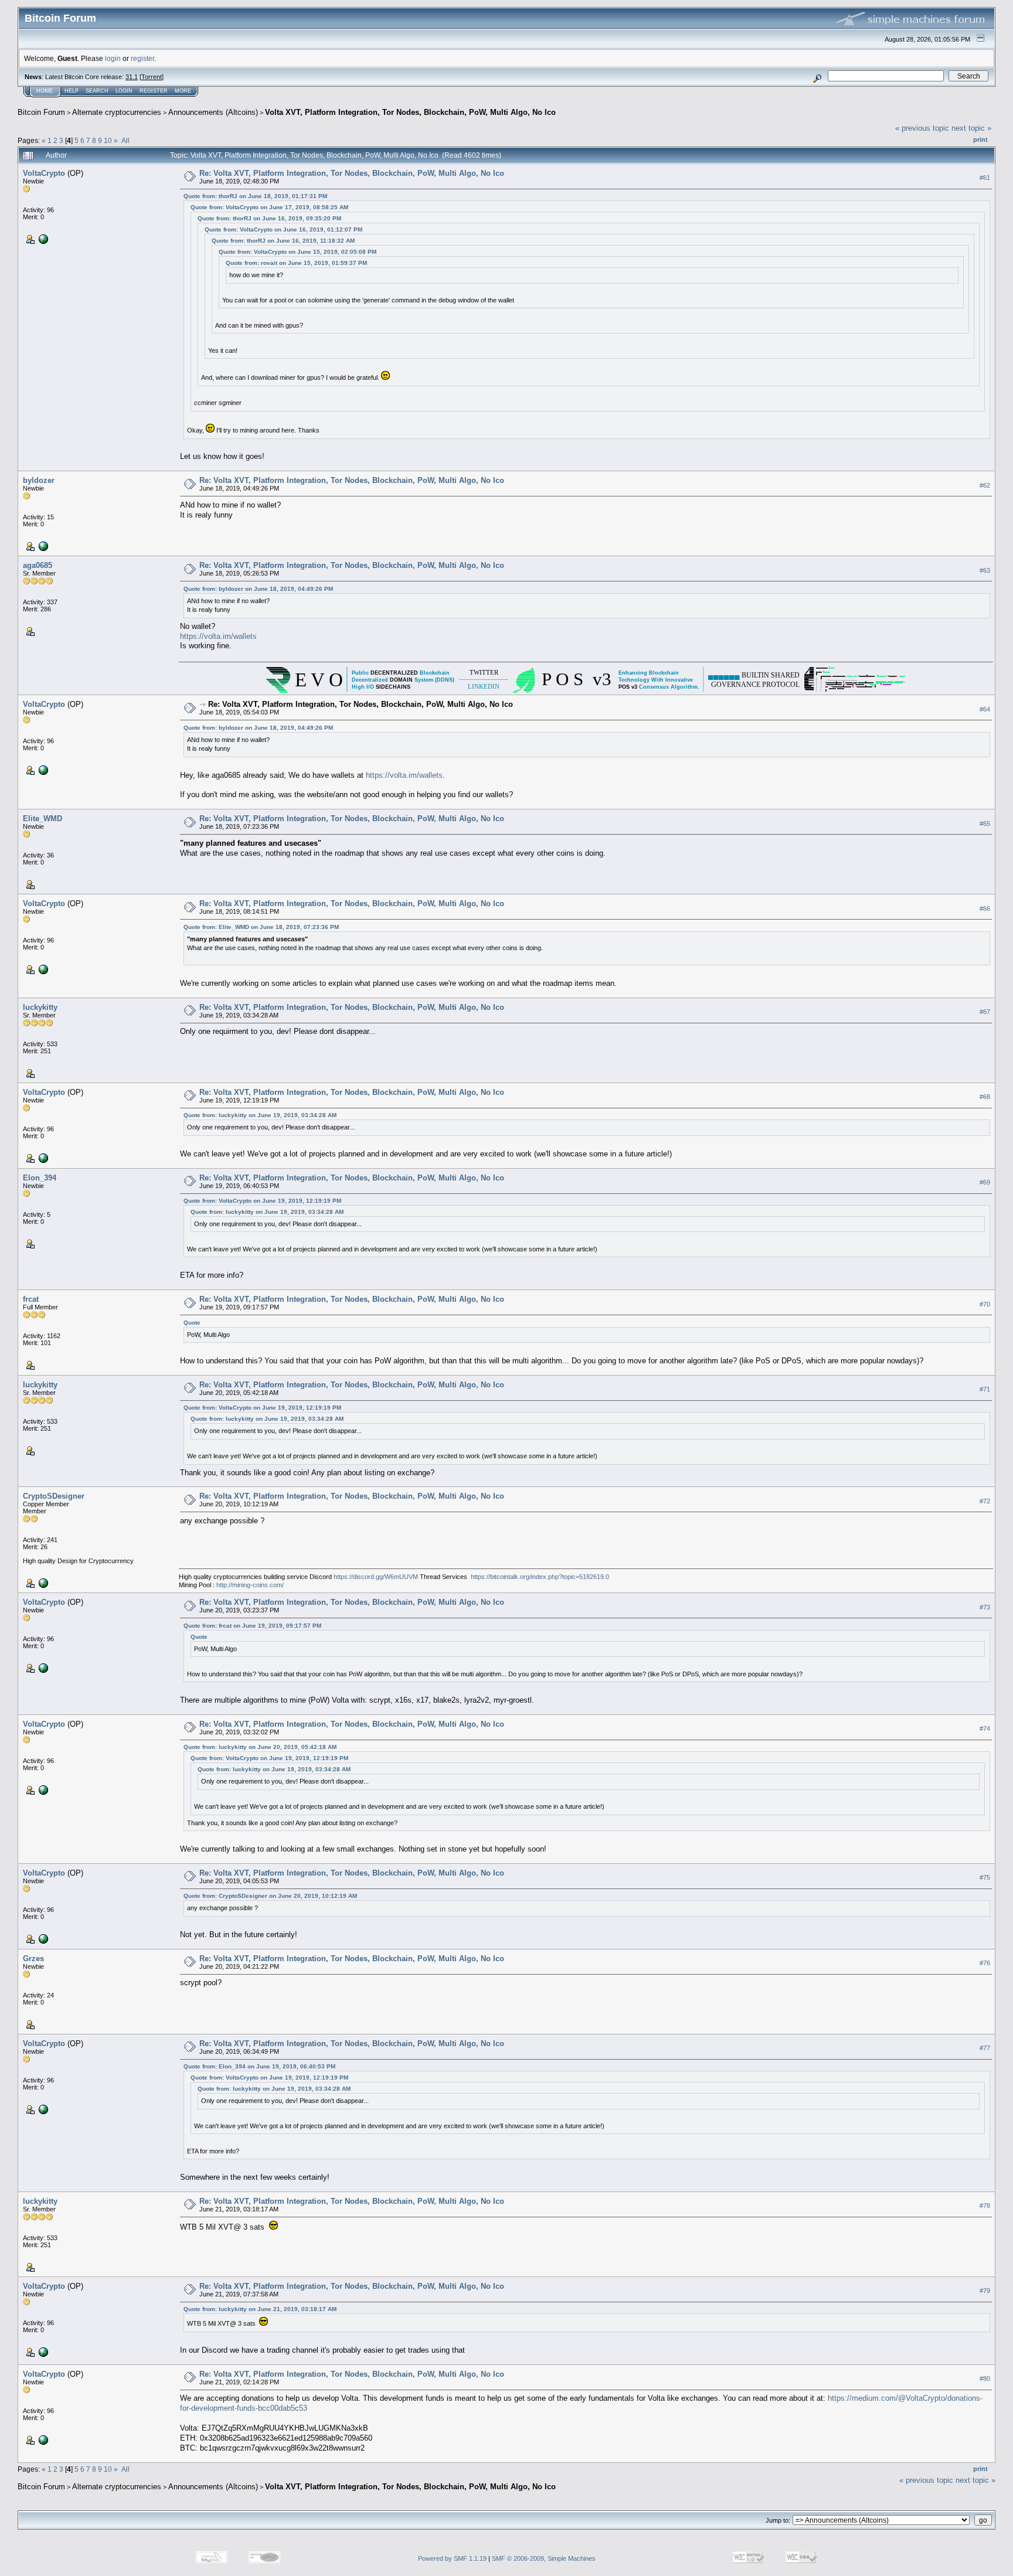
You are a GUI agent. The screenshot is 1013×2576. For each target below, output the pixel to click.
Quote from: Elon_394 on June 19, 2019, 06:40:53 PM (259, 2066)
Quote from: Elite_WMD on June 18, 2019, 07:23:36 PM (261, 927)
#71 (985, 1389)
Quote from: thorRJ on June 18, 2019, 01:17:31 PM (255, 196)
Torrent (152, 77)
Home (45, 91)
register (142, 58)
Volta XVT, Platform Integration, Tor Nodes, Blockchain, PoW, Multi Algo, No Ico (410, 112)
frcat (31, 1299)
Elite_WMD (43, 819)
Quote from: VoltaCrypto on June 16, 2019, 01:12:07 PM (283, 229)
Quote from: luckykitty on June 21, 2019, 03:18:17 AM (260, 2309)
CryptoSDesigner (54, 1496)
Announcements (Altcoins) (213, 112)
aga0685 (38, 565)
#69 (985, 1182)
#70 (985, 1304)
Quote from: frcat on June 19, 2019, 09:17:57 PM (252, 1626)
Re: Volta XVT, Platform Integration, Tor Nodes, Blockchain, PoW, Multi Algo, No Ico (352, 173)
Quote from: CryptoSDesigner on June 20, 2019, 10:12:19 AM (270, 1896)
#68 (985, 1097)
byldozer (39, 480)
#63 (985, 570)
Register (154, 91)
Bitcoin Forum (41, 112)
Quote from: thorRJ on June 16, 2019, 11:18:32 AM (283, 241)
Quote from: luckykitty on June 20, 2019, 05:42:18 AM (260, 1747)
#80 (985, 2378)
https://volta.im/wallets (218, 636)
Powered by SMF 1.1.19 (452, 2558)
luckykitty (40, 1007)
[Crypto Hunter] (42, 546)
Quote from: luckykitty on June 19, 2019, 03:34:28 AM (260, 1115)
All (125, 140)
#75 (985, 1877)
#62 (985, 485)
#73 (985, 1607)
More (183, 91)
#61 (985, 178)
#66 (985, 908)
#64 (985, 709)
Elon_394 (40, 1178)
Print (980, 139)
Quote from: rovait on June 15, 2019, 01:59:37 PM (296, 263)
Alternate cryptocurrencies (117, 112)
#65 (985, 823)
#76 (985, 1963)
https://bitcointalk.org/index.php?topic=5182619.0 (540, 1577)
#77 (985, 2048)
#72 (985, 1501)
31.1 (132, 77)
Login (124, 91)
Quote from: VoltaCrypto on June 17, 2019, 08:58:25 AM (269, 207)
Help (72, 91)
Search (97, 91)
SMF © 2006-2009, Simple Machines (544, 2558)
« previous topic (922, 128)
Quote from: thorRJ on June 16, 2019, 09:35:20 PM (269, 218)
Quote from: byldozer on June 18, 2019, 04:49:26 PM (258, 589)
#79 (985, 2291)
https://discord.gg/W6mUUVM (376, 1577)
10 (108, 140)
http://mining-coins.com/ (250, 1585)
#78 (985, 2206)
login (113, 58)
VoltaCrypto (44, 173)
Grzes (33, 1959)
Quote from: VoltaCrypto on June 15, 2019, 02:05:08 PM (298, 252)
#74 (985, 1729)
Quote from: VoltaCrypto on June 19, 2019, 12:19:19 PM (262, 1201)
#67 (985, 1012)
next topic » (971, 128)
